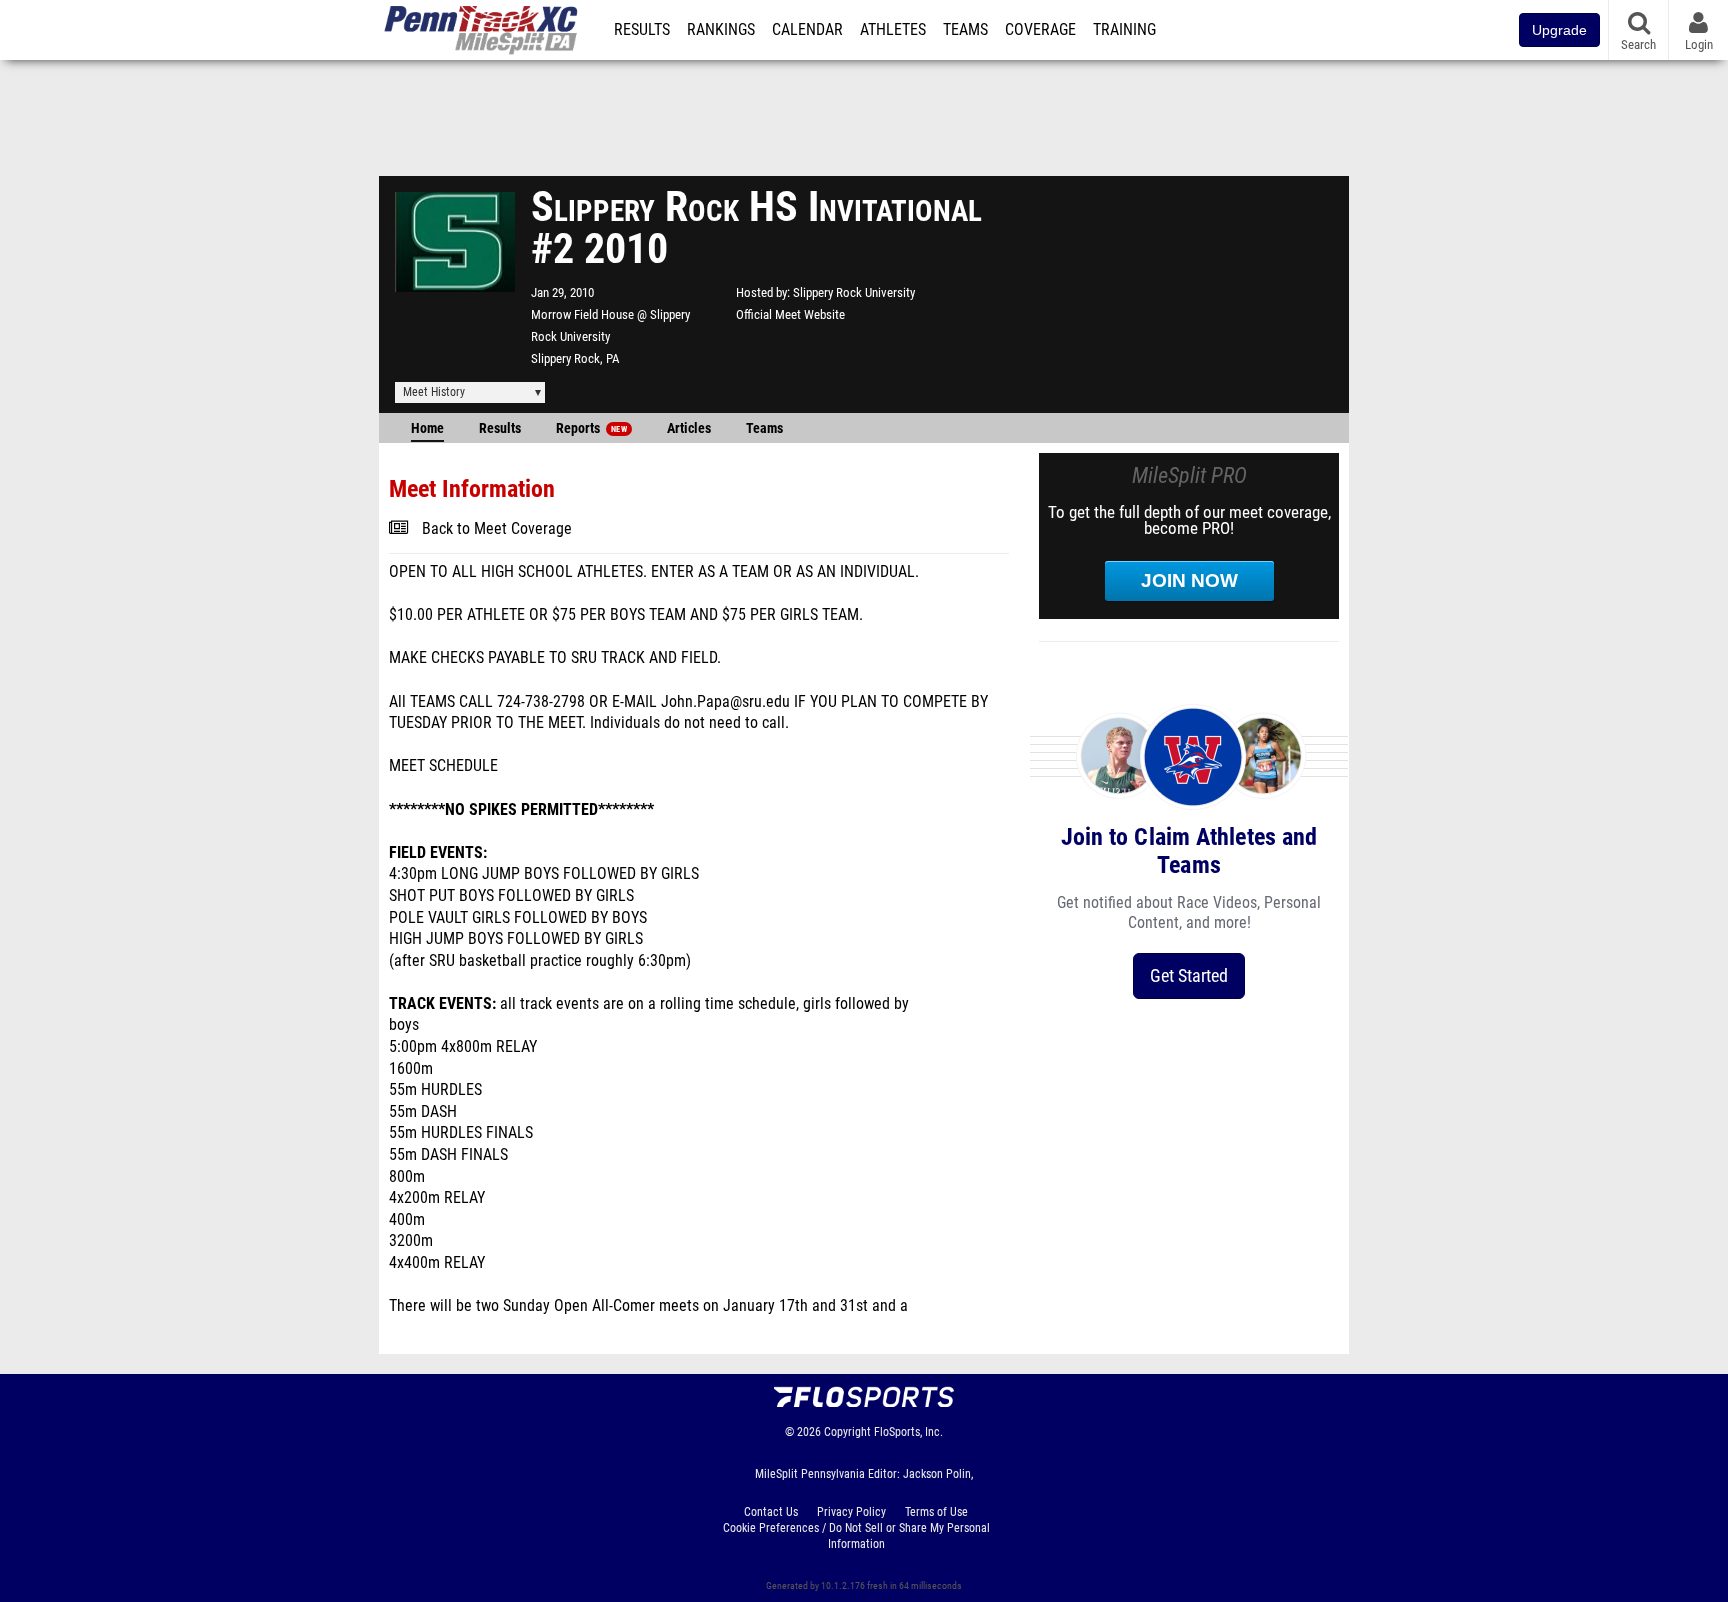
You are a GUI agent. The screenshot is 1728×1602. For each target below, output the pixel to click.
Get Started (1189, 975)
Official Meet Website (790, 314)
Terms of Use (936, 1512)
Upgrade (1559, 30)
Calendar (807, 30)
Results (642, 30)
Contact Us (771, 1512)
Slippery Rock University (854, 292)
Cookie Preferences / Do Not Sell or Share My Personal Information (856, 1536)
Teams (965, 30)
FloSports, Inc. (908, 1432)
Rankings (721, 30)
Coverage (1040, 30)
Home (427, 428)
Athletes (893, 30)
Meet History (434, 392)
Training (1124, 30)
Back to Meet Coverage (497, 529)
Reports (591, 428)
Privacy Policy (851, 1512)
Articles (689, 428)
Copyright (847, 1432)
